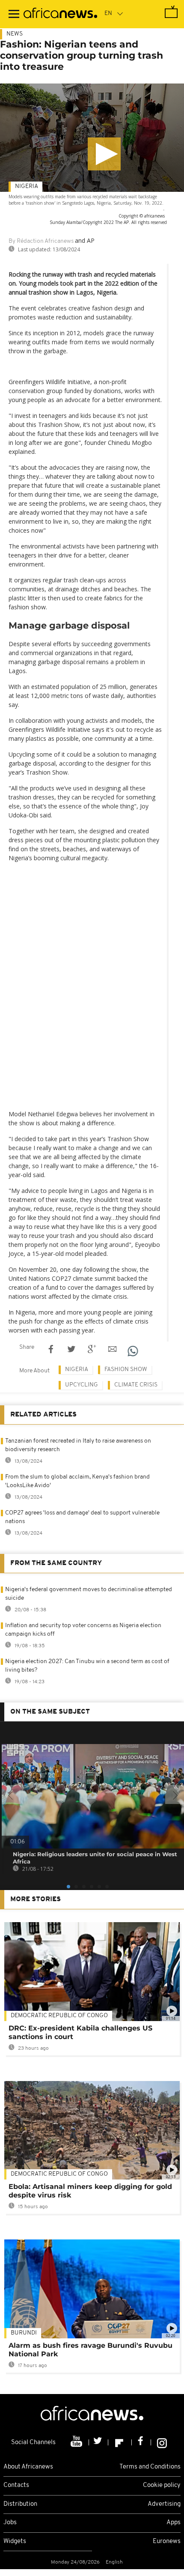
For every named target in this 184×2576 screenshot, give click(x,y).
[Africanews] (60, 14)
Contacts (16, 2485)
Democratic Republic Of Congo (59, 2016)
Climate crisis (136, 1385)
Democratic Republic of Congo (59, 2174)
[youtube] (77, 2442)
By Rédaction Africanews (41, 241)
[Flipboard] (120, 2442)
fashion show (126, 1370)
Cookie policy (162, 2485)
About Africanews (28, 2467)
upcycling (82, 1385)
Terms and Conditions (150, 2467)
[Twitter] (99, 2442)
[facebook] (141, 2442)
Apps (174, 2523)
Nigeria (27, 186)
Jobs (10, 2523)
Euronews (167, 2542)
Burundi (24, 2333)
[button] (104, 154)
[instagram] (162, 2442)
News (15, 34)
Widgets (15, 2542)
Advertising (164, 2504)
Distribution (20, 2504)
